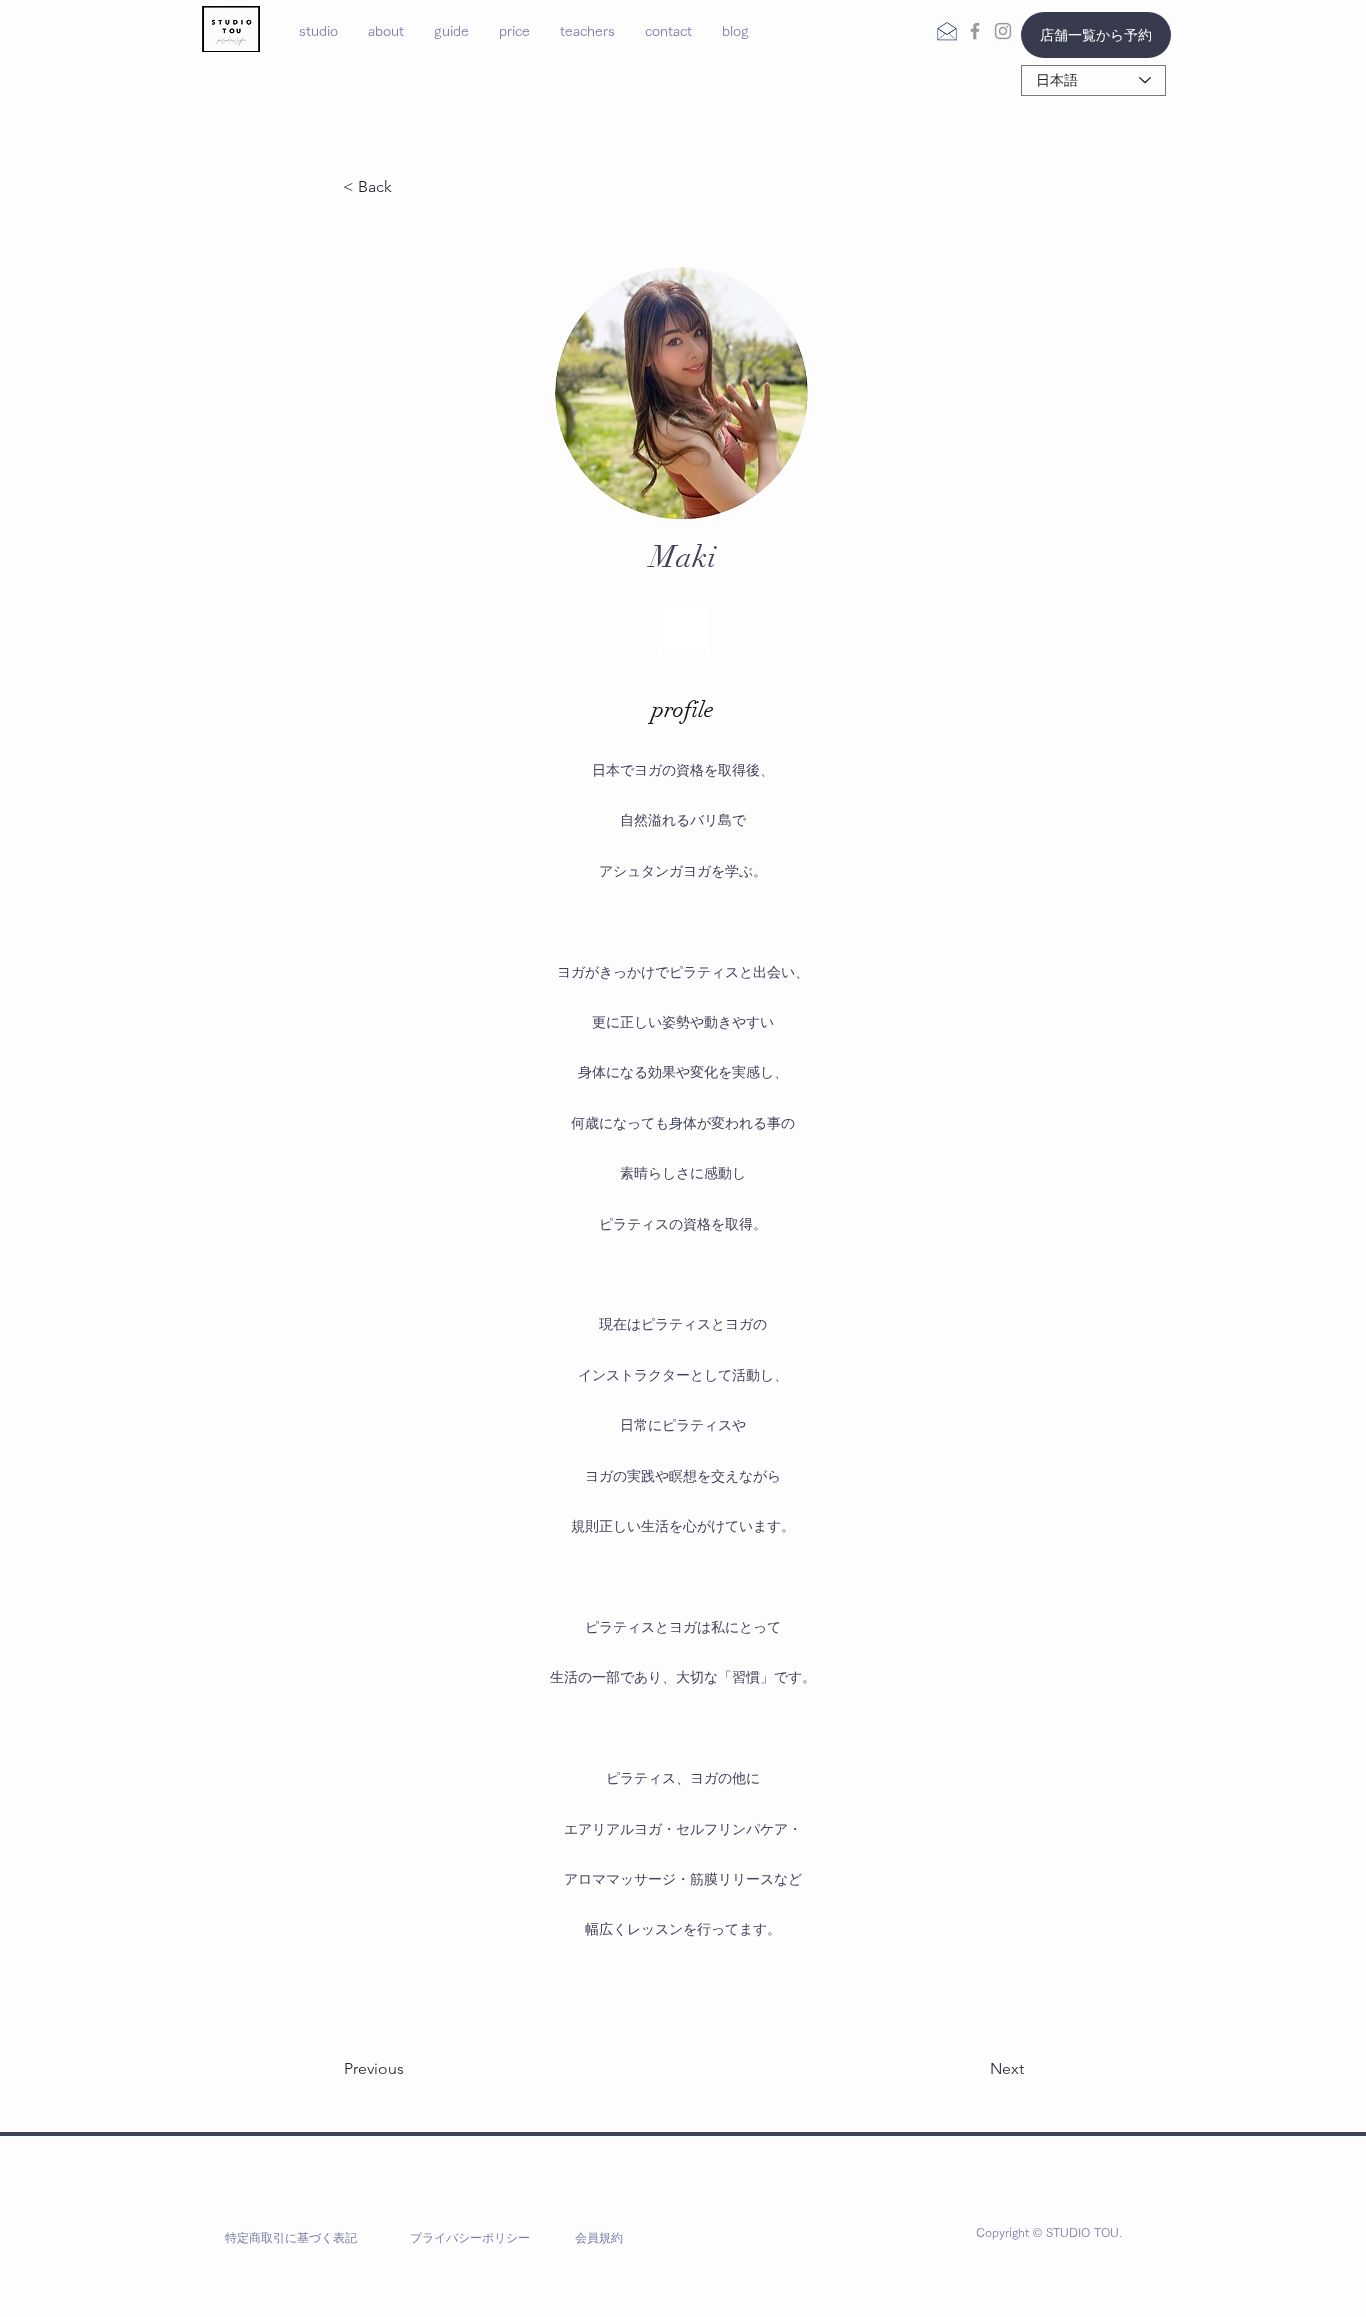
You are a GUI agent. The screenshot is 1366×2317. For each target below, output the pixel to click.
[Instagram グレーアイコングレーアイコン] (1003, 31)
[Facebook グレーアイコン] (975, 31)
